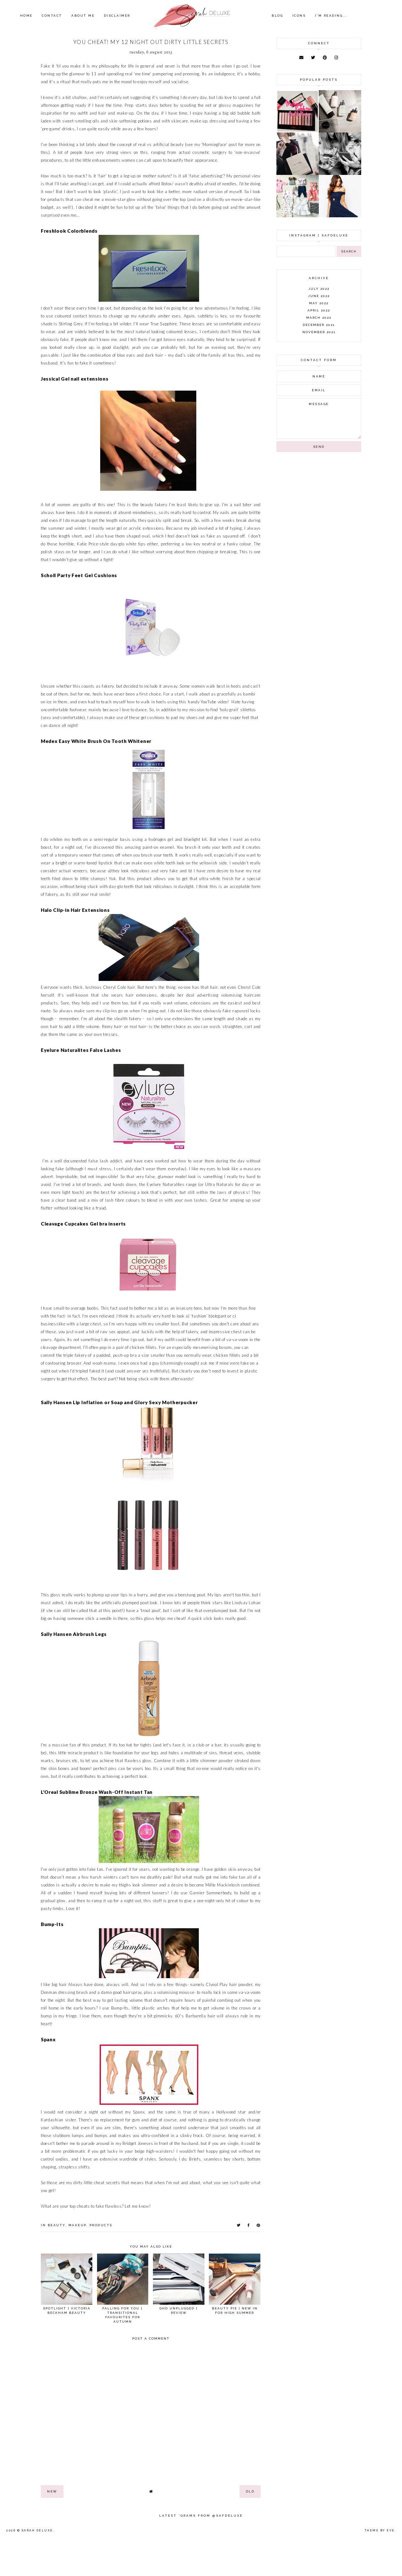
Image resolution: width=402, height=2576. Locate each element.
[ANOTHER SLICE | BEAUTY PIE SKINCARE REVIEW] (340, 131)
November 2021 (319, 332)
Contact (52, 16)
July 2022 (319, 289)
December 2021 (319, 325)
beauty (57, 2225)
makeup (77, 2225)
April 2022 (319, 310)
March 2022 (319, 318)
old (250, 2491)
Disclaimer (117, 16)
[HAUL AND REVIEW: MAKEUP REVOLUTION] (298, 131)
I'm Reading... (331, 16)
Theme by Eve (380, 2530)
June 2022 (319, 296)
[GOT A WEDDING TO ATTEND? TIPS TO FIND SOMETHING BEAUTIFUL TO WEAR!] (340, 216)
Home (26, 16)
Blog (277, 16)
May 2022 (319, 303)
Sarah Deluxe (37, 2530)
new (52, 2491)
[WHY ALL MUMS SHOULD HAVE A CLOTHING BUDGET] (298, 173)
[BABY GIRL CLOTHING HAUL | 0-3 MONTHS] (298, 216)
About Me (83, 16)
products (101, 2225)
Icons (299, 16)
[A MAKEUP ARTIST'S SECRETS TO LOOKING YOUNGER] (340, 173)
